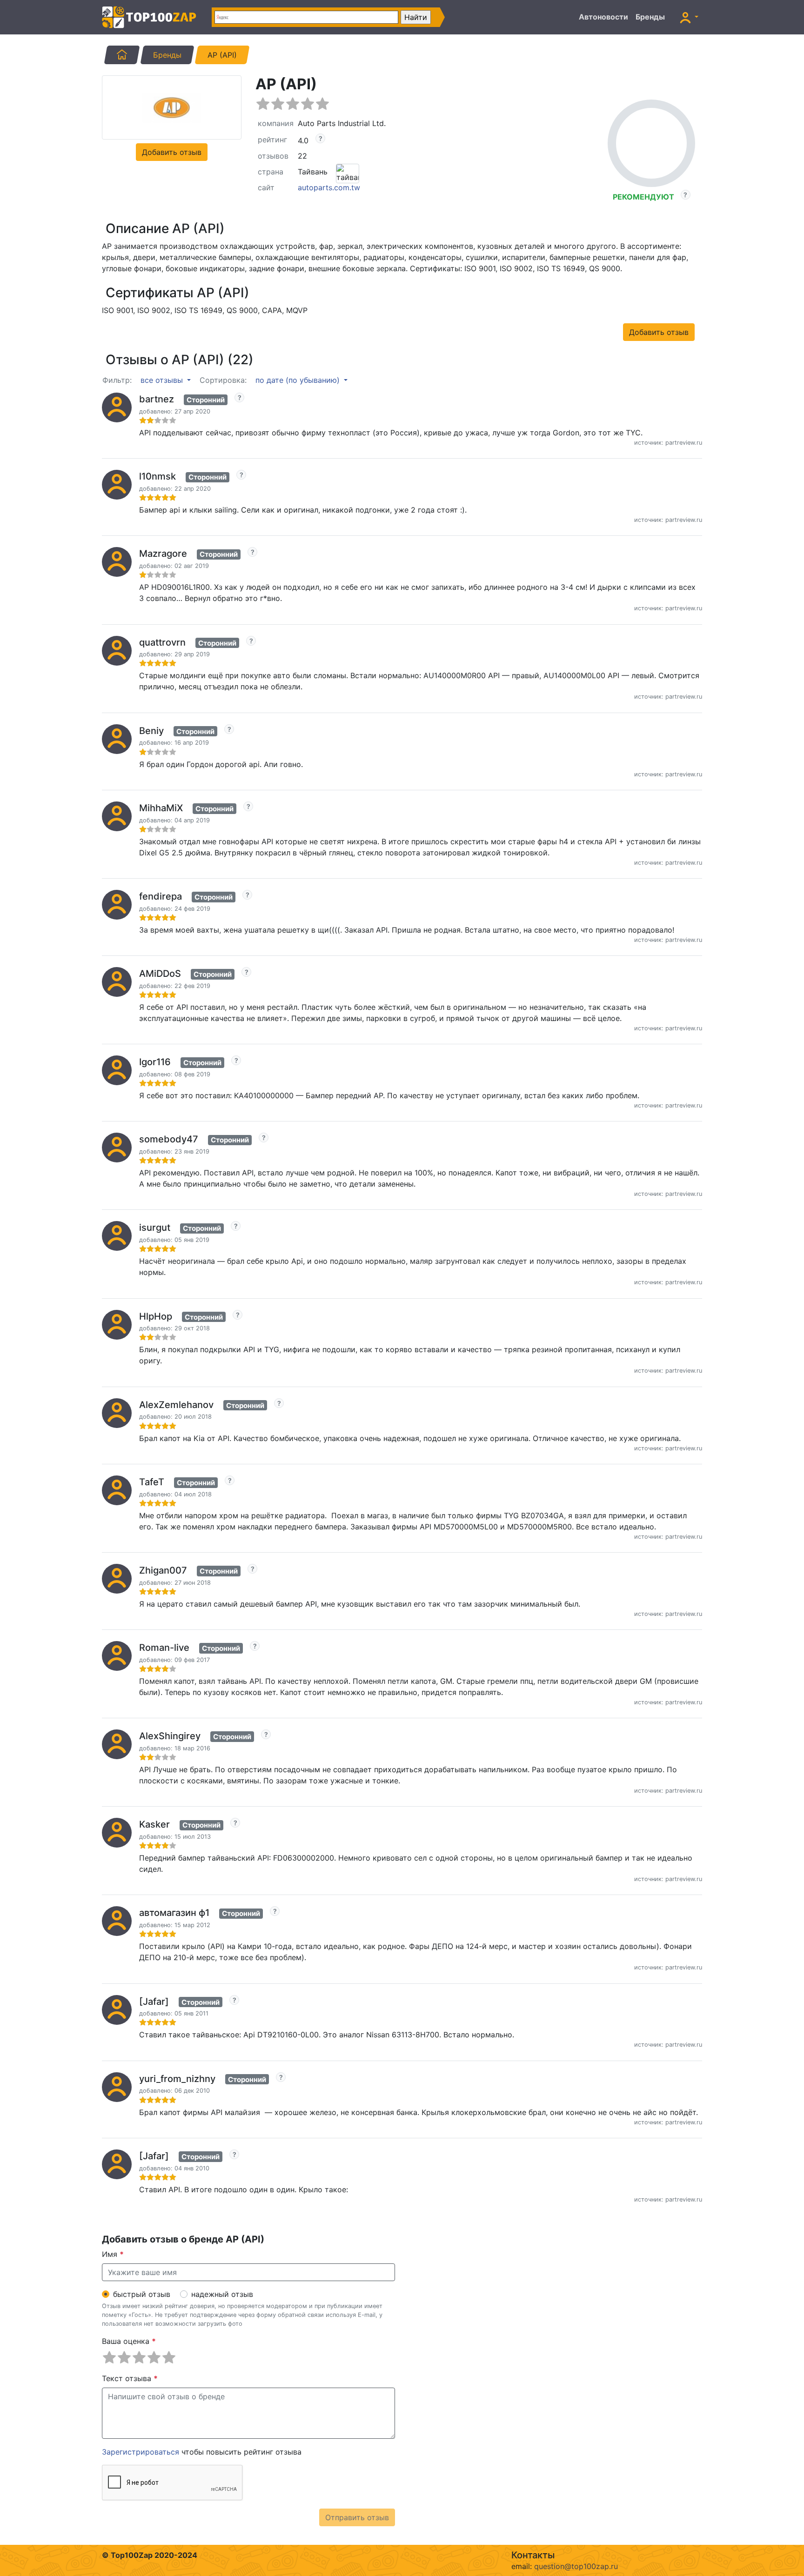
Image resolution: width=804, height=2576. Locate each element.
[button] (689, 17)
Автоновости (603, 17)
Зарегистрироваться (141, 2452)
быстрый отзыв (142, 2294)
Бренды (650, 17)
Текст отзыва (130, 2378)
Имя (113, 2254)
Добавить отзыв (172, 152)
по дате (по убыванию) (299, 380)
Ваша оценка (129, 2341)
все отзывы (163, 380)
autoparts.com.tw (329, 187)
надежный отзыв (222, 2294)
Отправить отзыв (357, 2517)
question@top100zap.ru (576, 2566)
